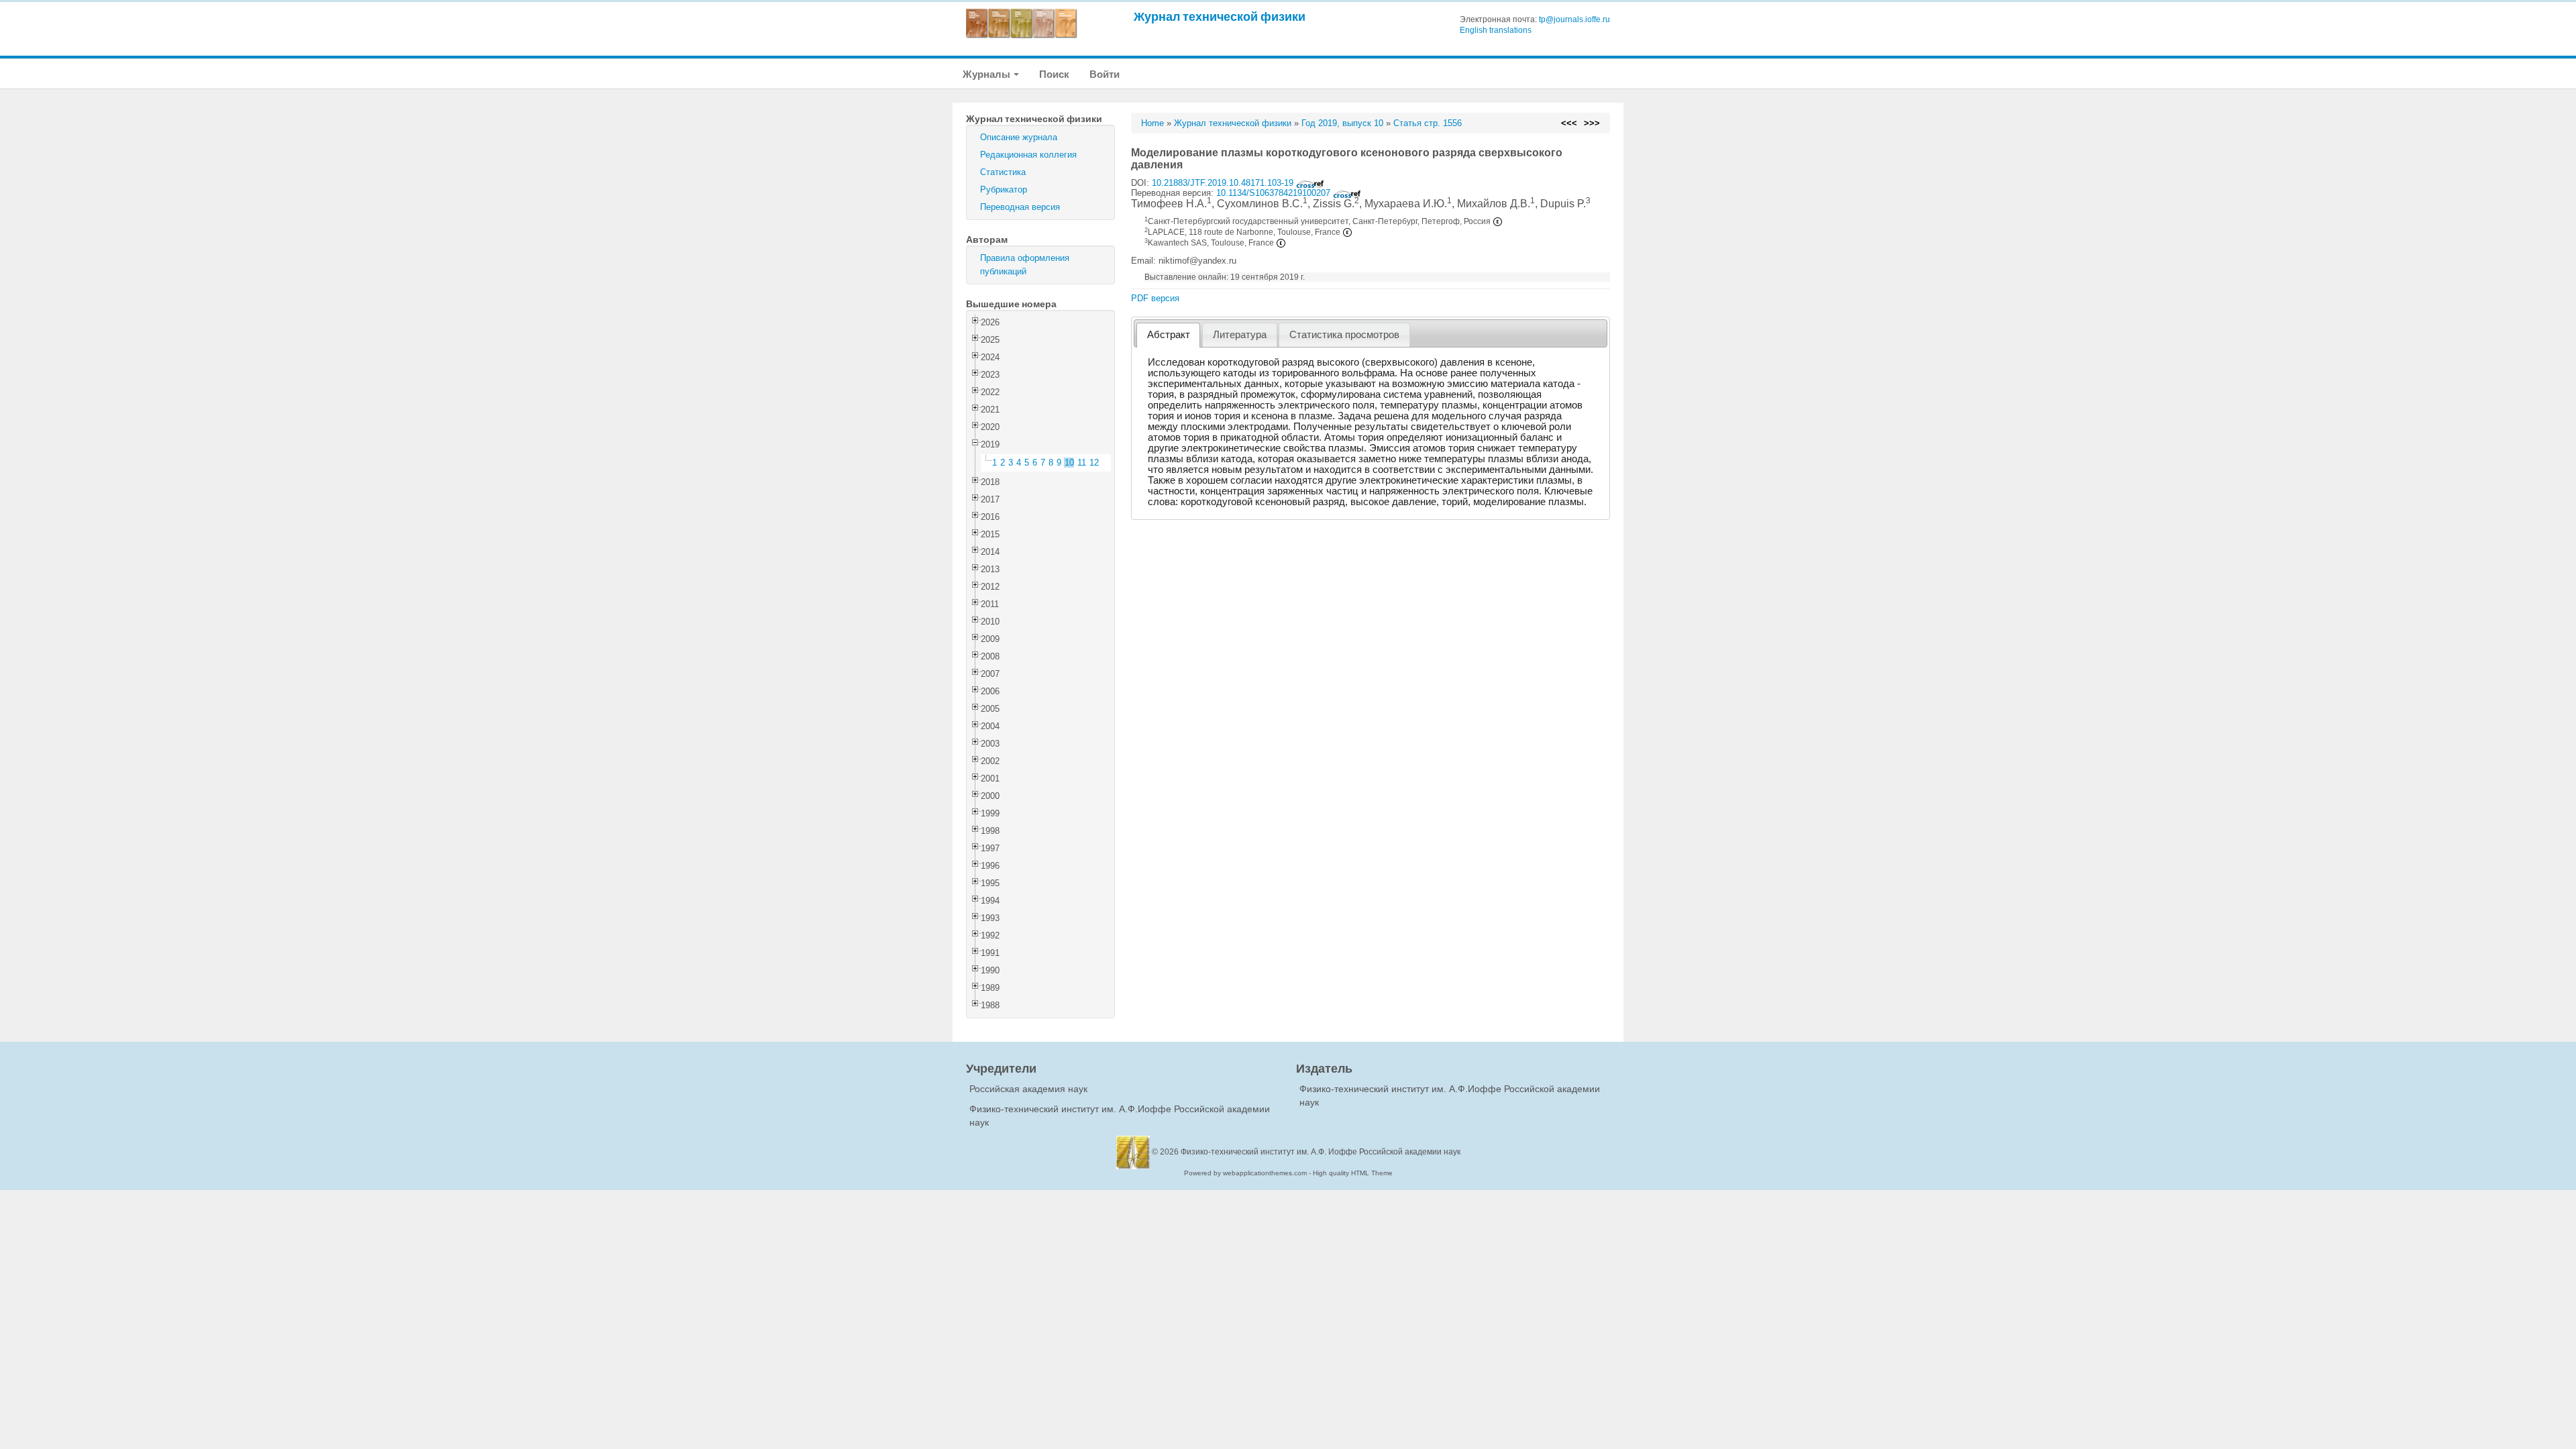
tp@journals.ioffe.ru (1574, 19)
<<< (1569, 123)
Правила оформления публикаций (1025, 265)
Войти (1105, 74)
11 (1082, 463)
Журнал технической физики (1220, 16)
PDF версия (1155, 298)
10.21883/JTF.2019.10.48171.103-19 (1224, 183)
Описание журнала (1019, 137)
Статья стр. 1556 (1428, 123)
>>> (1592, 123)
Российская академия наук (1028, 1089)
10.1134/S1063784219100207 (1275, 193)
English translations (1496, 30)
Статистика (1003, 172)
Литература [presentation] (1240, 335)
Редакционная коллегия (1028, 155)
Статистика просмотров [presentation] (1344, 335)
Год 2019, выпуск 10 (1342, 123)
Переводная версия (1020, 207)
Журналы (987, 74)
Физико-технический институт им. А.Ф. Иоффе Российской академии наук (1321, 1152)
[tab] (1168, 335)
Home (1152, 123)
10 (1069, 463)
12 (1094, 463)
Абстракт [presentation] (1169, 335)
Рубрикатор (1004, 190)
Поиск (1054, 74)
